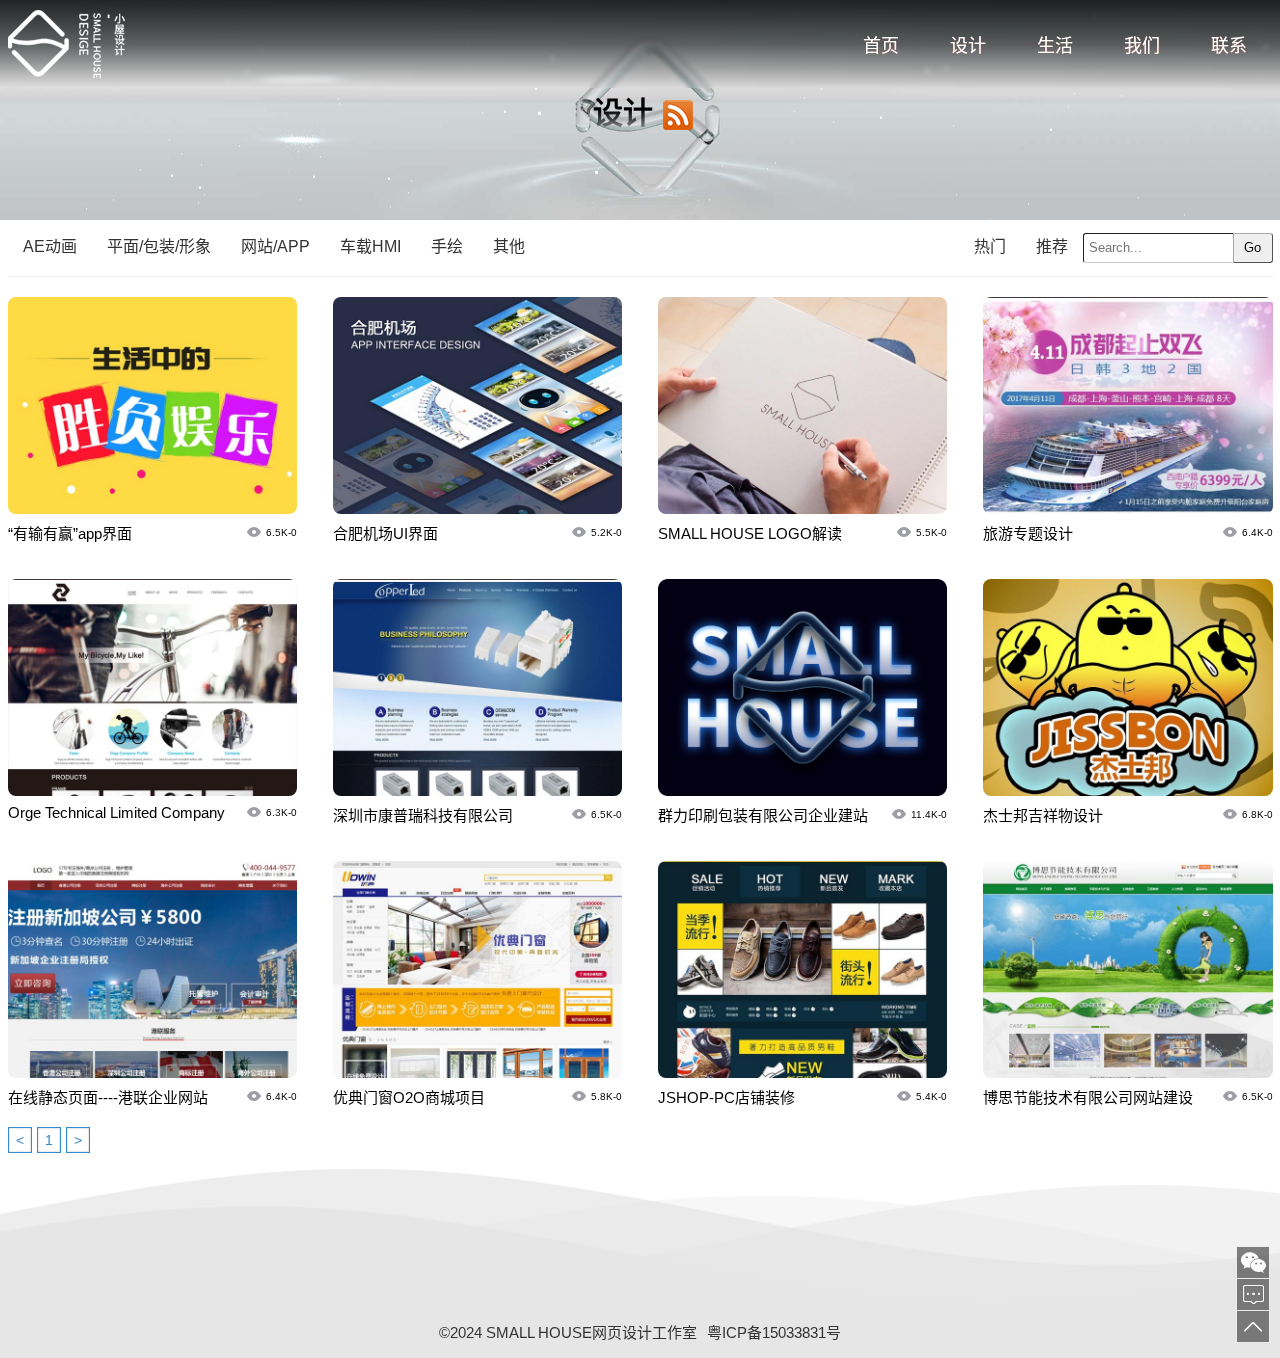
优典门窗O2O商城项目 (409, 1097)
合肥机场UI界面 (385, 533)
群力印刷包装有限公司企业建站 (763, 815)
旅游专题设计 (1028, 533)
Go (1252, 247)
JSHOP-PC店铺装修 (726, 1097)
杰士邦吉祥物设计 (1043, 815)
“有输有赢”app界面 (70, 533)
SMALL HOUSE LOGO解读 (750, 533)
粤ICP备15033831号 (774, 1332)
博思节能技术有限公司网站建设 (1088, 1097)
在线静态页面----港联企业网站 (108, 1097)
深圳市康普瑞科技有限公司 (423, 815)
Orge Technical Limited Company (116, 812)
